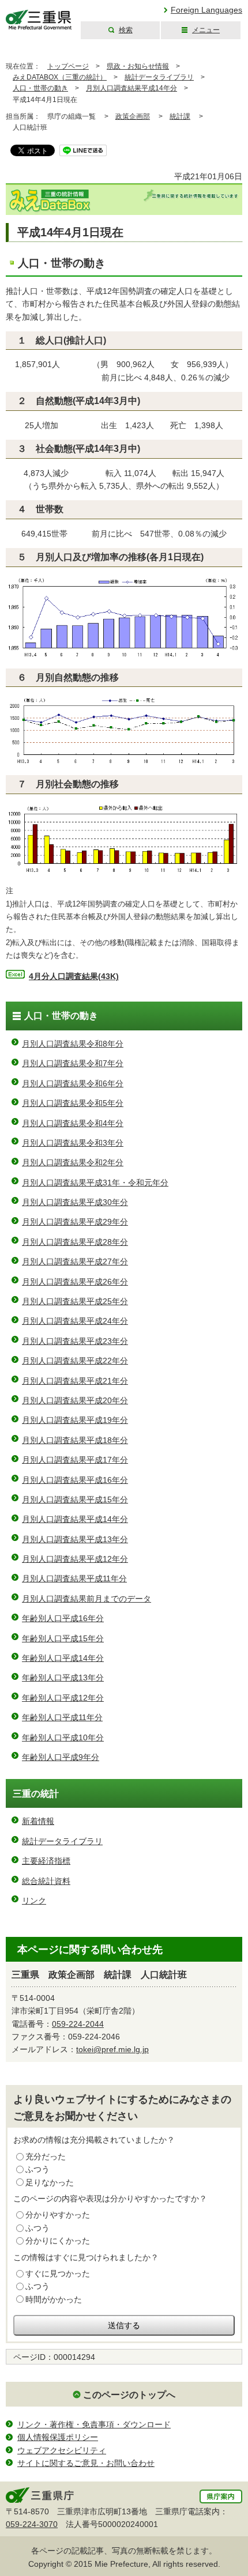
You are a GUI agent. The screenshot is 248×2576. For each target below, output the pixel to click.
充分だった (46, 2156)
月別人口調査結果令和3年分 (73, 1143)
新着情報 (38, 1821)
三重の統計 (36, 1794)
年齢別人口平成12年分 (63, 1698)
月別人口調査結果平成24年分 (75, 1321)
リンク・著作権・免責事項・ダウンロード (94, 2424)
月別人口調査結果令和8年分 (73, 1044)
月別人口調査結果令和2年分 (73, 1162)
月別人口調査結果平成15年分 (75, 1499)
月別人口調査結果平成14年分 (131, 88)
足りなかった (50, 2182)
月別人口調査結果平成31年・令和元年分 (95, 1183)
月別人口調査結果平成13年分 (75, 1539)
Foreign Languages (206, 10)
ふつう (37, 2169)
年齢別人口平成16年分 (63, 1618)
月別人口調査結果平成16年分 (75, 1480)
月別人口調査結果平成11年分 (74, 1578)
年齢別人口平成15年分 (63, 1638)
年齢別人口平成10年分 (63, 1738)
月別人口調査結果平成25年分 (75, 1301)
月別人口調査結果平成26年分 (75, 1282)
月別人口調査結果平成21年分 (75, 1381)
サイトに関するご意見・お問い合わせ (86, 2463)
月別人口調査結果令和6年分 (73, 1083)
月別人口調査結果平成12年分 (75, 1559)
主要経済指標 (46, 1861)
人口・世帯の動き (40, 88)
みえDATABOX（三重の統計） (60, 77)
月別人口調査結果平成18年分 (75, 1440)
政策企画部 (133, 116)
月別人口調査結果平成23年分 (75, 1341)
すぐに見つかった (58, 2273)
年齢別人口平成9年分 (61, 1757)
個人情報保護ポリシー (58, 2437)
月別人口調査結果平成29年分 (75, 1222)
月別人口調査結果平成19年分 (75, 1420)
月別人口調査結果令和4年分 (73, 1123)
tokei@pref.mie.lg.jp (112, 2049)
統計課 (180, 116)
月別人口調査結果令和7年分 (73, 1063)
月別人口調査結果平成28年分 (75, 1242)
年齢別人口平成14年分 (63, 1658)
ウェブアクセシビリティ (62, 2450)
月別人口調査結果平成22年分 (75, 1361)
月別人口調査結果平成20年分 (75, 1400)
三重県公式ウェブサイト (39, 20)
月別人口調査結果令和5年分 (73, 1103)
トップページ (68, 66)
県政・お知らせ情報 (138, 66)
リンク (34, 1901)
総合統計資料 (46, 1881)
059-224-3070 (32, 2524)
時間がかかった (54, 2299)
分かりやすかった (58, 2215)
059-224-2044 (78, 2024)
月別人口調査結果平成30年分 (75, 1202)
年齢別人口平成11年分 (62, 1717)
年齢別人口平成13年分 (63, 1678)
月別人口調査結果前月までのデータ (87, 1599)
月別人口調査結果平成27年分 (75, 1261)
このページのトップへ (129, 2395)
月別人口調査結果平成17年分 (75, 1460)
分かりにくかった (58, 2241)
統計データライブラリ (159, 77)
